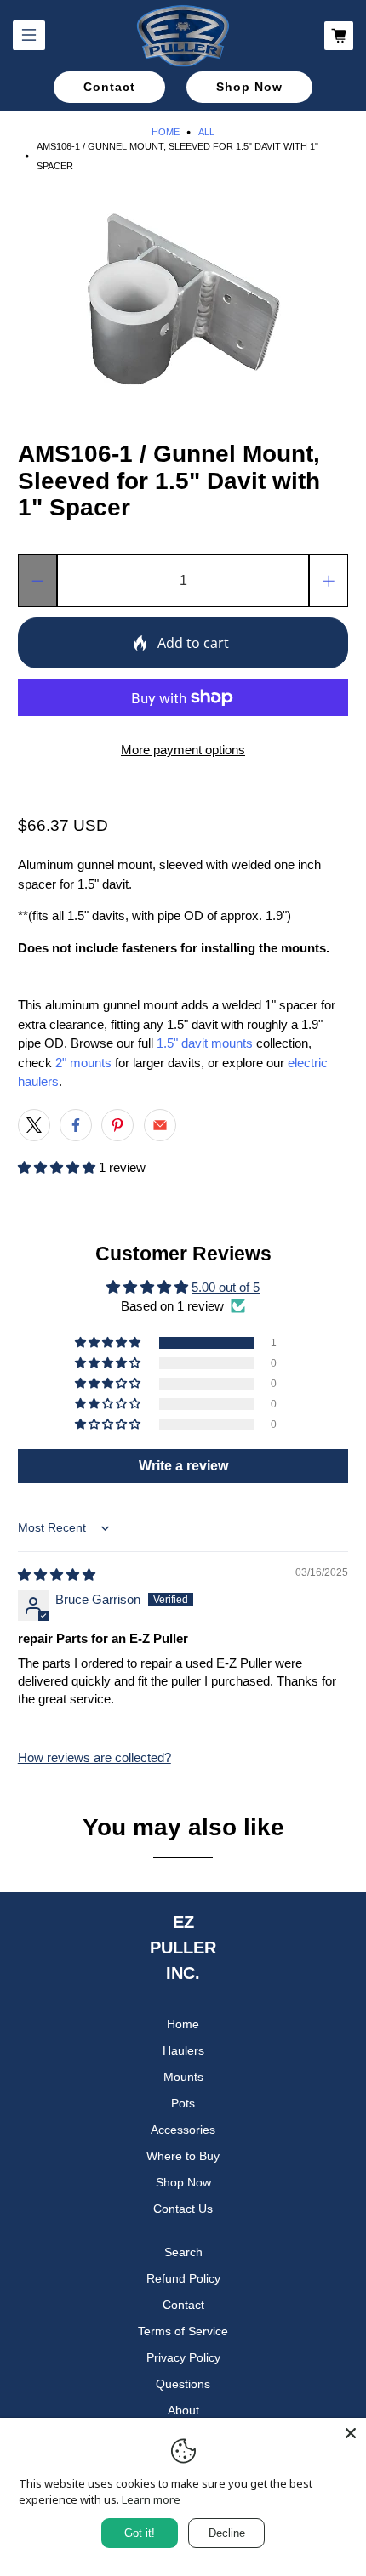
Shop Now (249, 87)
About (183, 2410)
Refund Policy (183, 2278)
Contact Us (183, 2209)
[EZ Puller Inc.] (183, 36)
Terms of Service (183, 2331)
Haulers (183, 2050)
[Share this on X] (34, 1125)
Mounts (183, 2077)
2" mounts (83, 1063)
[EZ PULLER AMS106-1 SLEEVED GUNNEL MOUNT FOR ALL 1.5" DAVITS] (183, 299)
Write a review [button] (183, 1466)
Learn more (151, 2499)
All (206, 132)
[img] (57, 1575)
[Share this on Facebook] (76, 1125)
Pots (183, 2103)
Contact (109, 87)
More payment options (183, 750)
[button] (57, 1167)
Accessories (183, 2130)
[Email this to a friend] (160, 1125)
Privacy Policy (183, 2357)
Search (183, 2252)
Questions (183, 2384)
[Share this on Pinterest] (117, 1125)
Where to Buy (183, 2156)
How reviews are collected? (94, 1757)
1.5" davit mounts (205, 1043)
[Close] (351, 2433)
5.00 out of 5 (226, 1287)
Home (166, 132)
